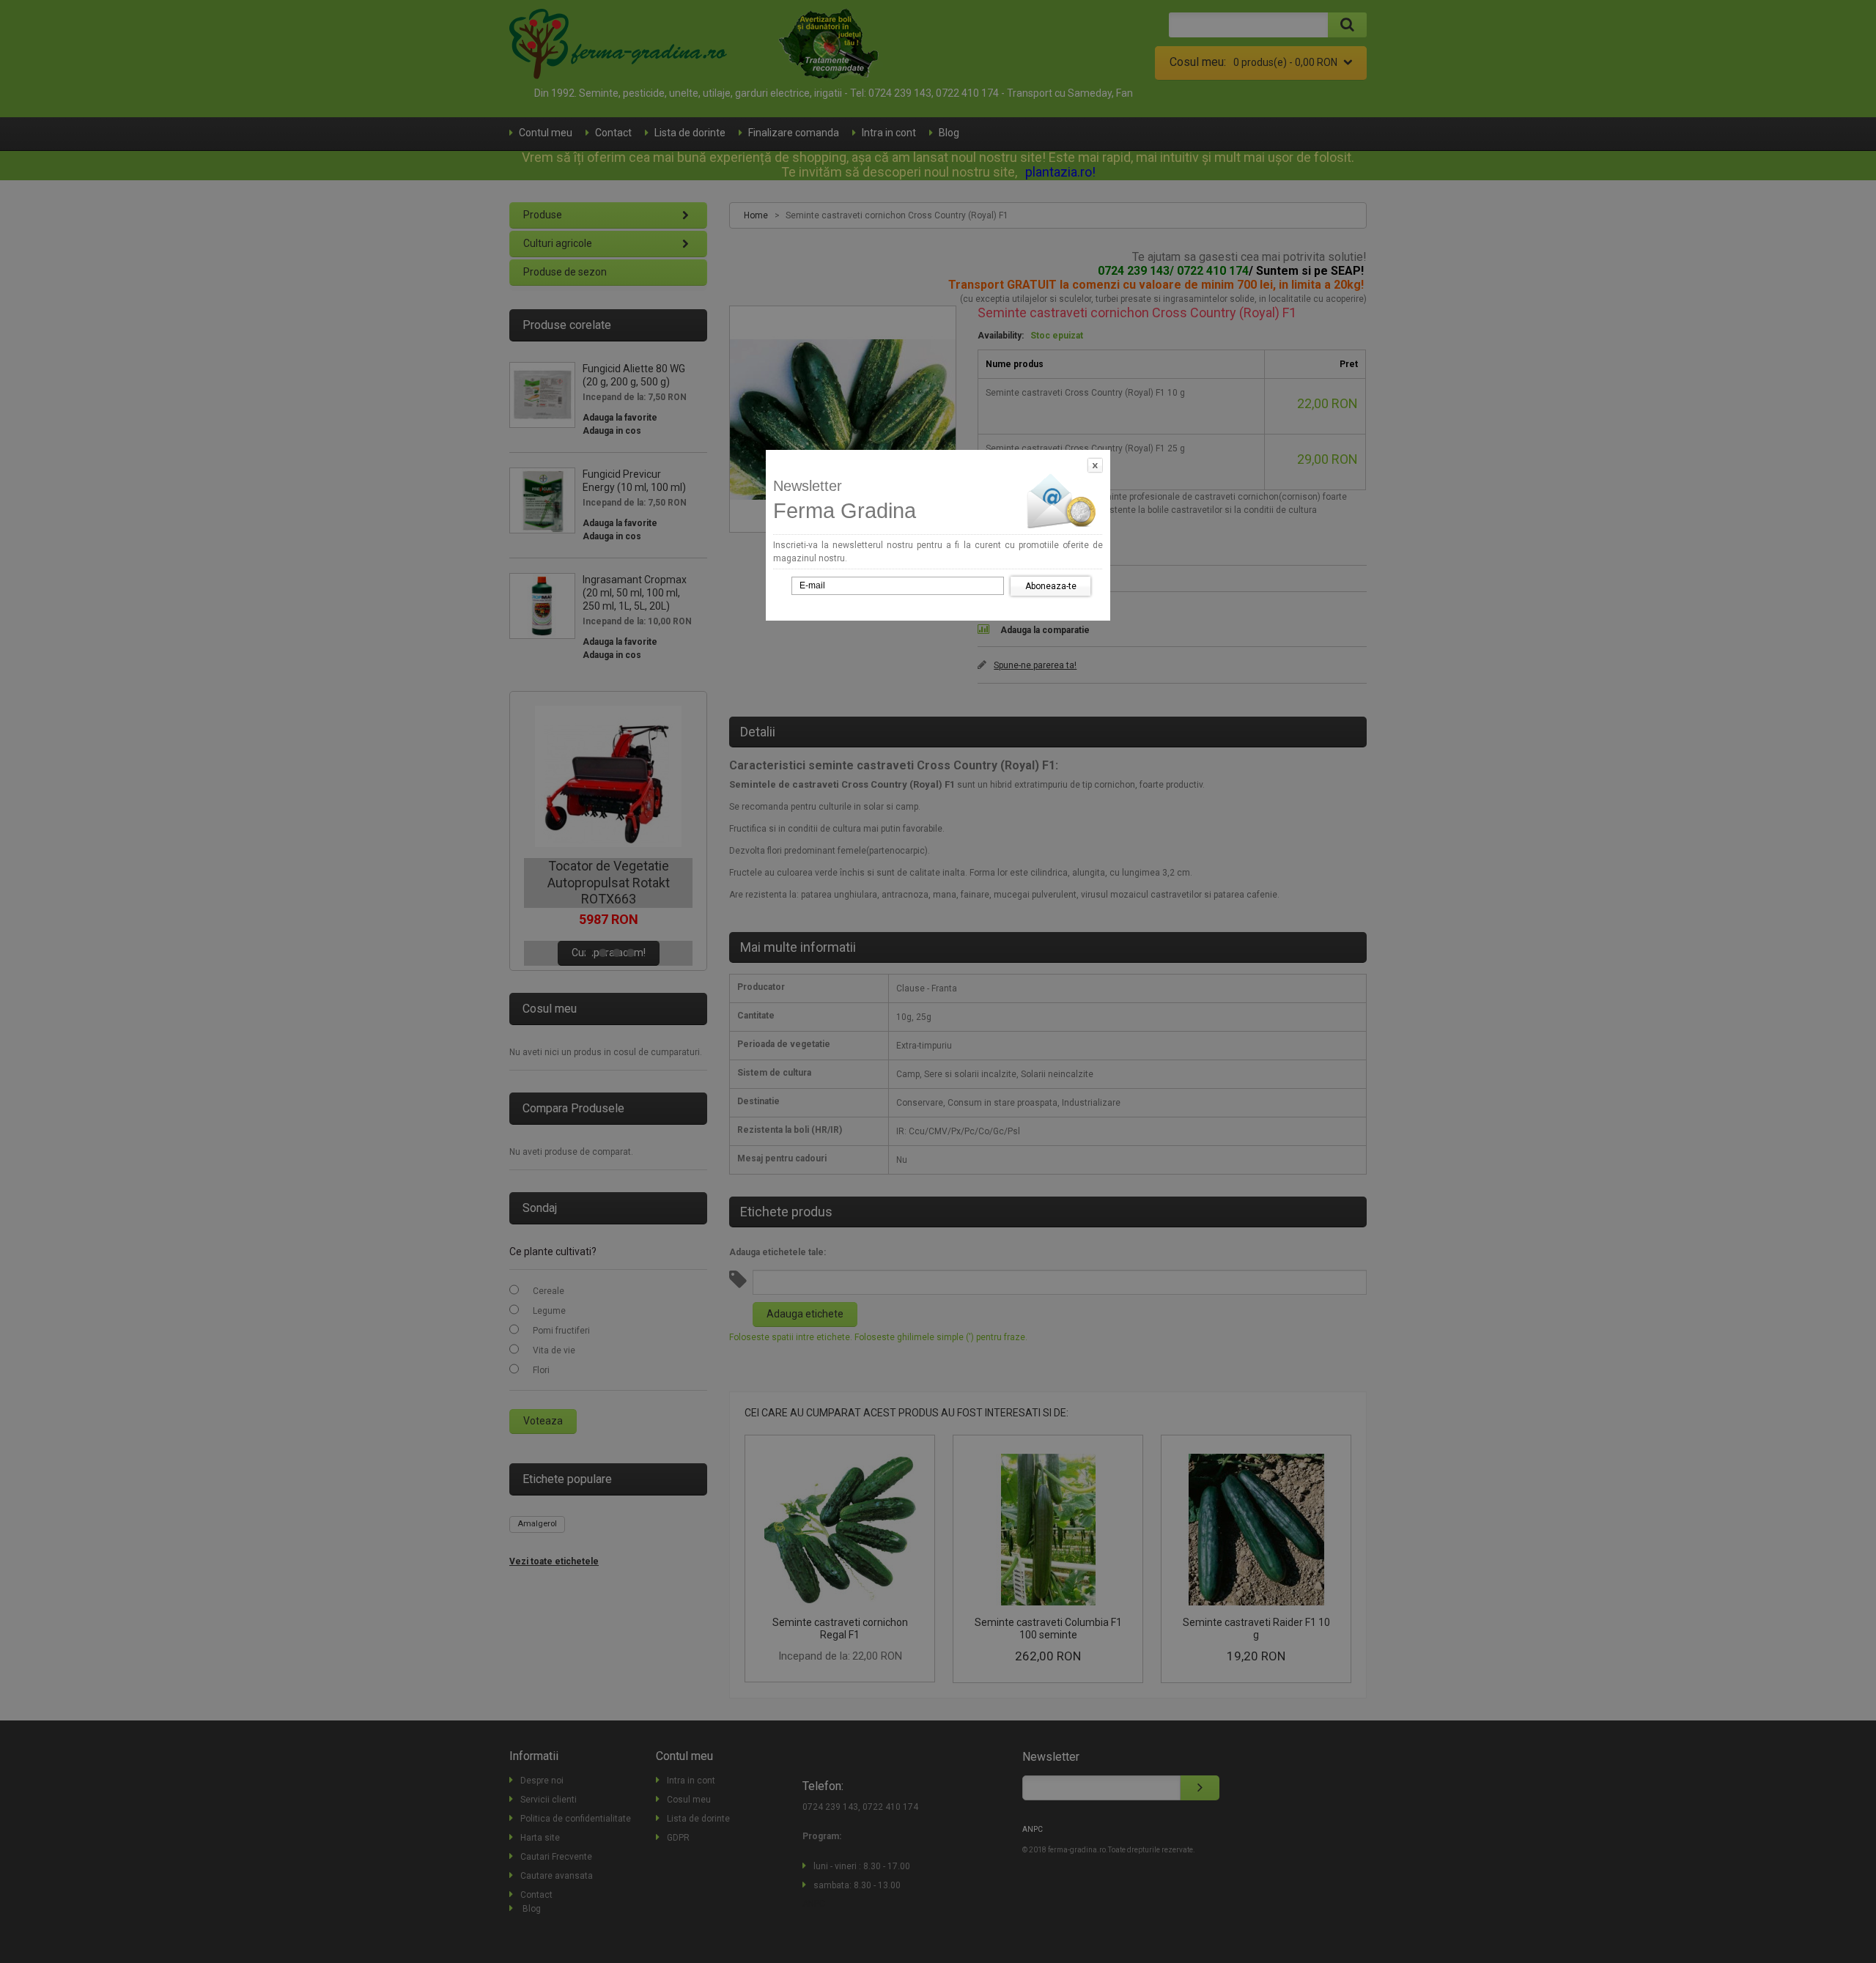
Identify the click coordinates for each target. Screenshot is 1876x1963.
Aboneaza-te (1051, 586)
